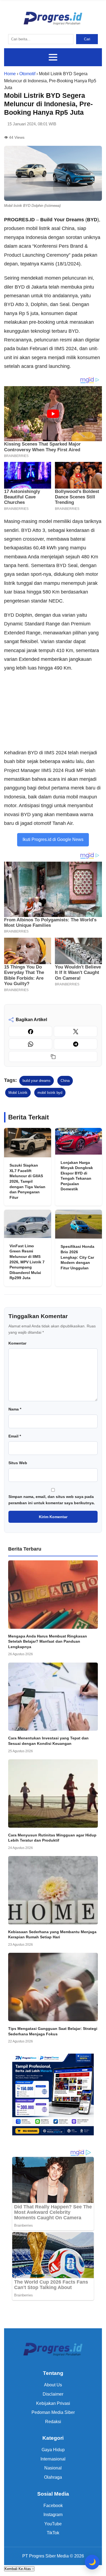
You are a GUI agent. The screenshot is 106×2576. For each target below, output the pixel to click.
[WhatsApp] (30, 1044)
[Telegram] (76, 1044)
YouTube (53, 2524)
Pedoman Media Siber (53, 2412)
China (65, 1081)
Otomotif (27, 74)
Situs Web (18, 1463)
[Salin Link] (53, 1057)
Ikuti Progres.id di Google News (53, 839)
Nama (15, 1409)
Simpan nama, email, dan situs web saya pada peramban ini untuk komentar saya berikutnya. (52, 1500)
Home (10, 74)
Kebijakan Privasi (53, 2403)
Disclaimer (53, 2394)
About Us (53, 2385)
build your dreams (37, 1081)
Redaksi (53, 2422)
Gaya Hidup (53, 2450)
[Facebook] (30, 1031)
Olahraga (53, 2477)
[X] (76, 1031)
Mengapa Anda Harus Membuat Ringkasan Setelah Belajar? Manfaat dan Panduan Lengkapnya (48, 1641)
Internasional (53, 2459)
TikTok (53, 2533)
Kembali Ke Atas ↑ (19, 2569)
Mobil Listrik (18, 1093)
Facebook (53, 2506)
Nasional (53, 2468)
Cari (87, 39)
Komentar (17, 1343)
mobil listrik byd (50, 1093)
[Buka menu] (53, 57)
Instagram (53, 2515)
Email (15, 1436)
